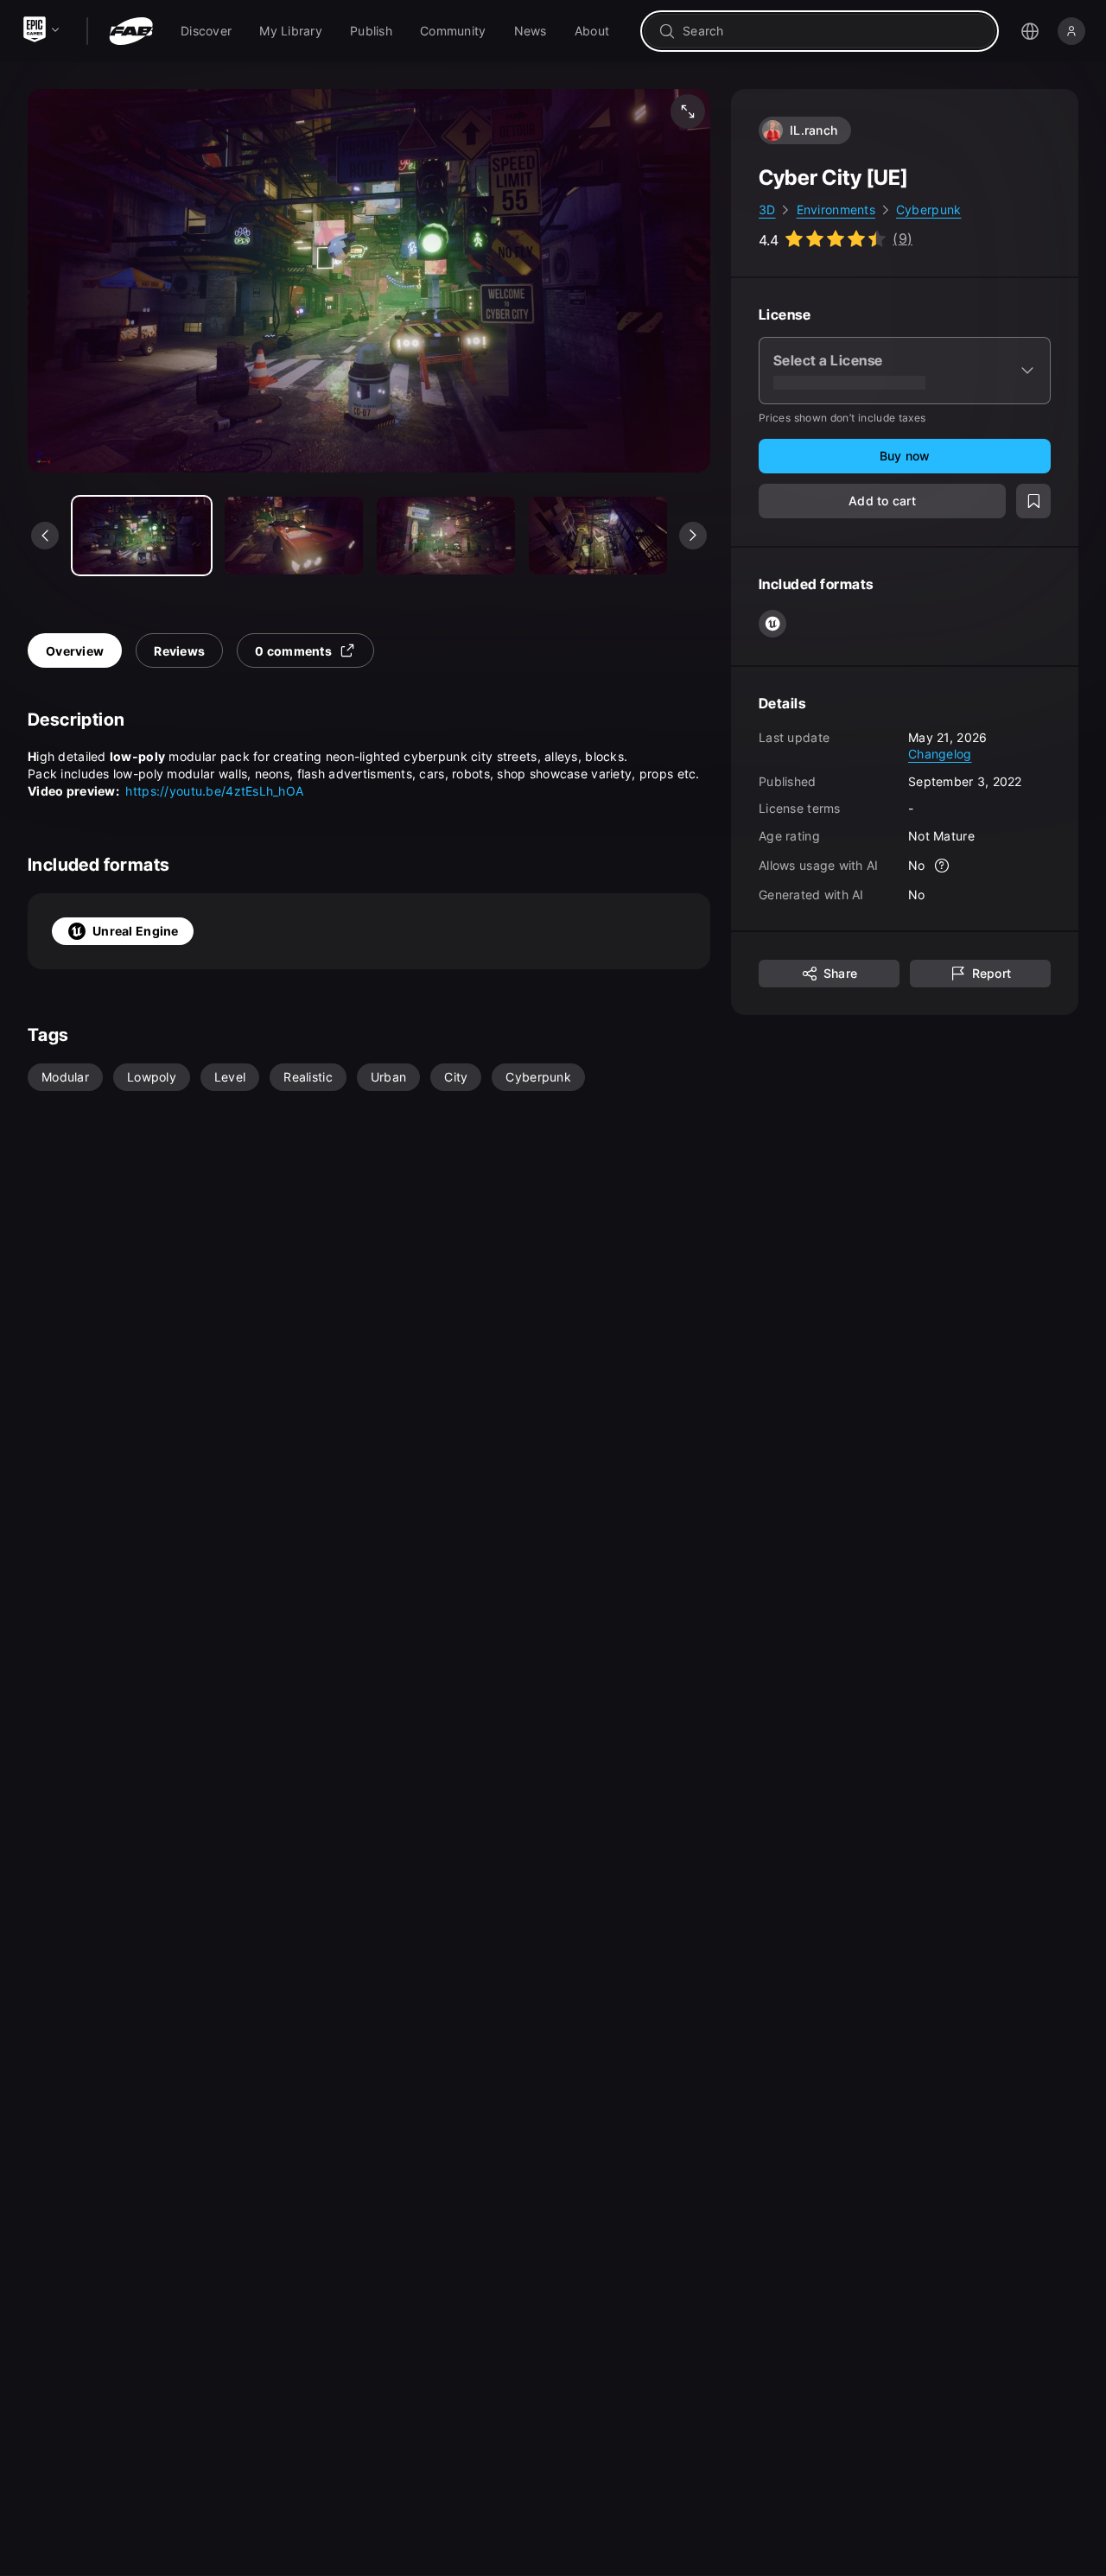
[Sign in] (1071, 31)
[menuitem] (206, 31)
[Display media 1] (294, 536)
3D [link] (767, 209)
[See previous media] (45, 536)
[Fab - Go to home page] (131, 31)
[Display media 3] (598, 536)
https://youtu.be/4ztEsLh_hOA (214, 791)
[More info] (943, 866)
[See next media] (693, 536)
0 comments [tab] (293, 651)
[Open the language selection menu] (1030, 31)
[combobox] (832, 31)
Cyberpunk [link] (929, 209)
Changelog (940, 754)
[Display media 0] (142, 536)
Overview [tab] (75, 651)
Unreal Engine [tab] (136, 931)
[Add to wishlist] (1033, 501)
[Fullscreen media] (688, 111)
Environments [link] (836, 209)
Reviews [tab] (179, 651)
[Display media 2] (446, 536)
